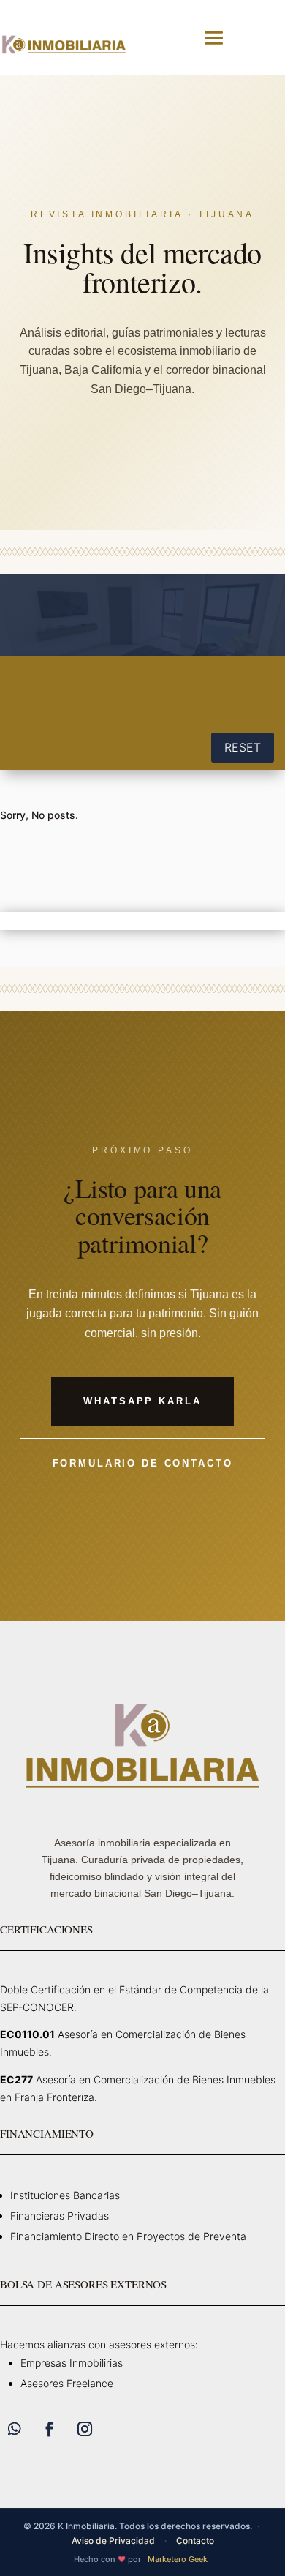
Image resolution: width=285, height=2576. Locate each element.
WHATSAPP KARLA (142, 1401)
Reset (243, 747)
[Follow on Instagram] (85, 2429)
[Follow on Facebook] (50, 2429)
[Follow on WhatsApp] (15, 2429)
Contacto (195, 2541)
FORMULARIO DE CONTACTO (143, 1463)
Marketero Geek (178, 2559)
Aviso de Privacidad (113, 2541)
